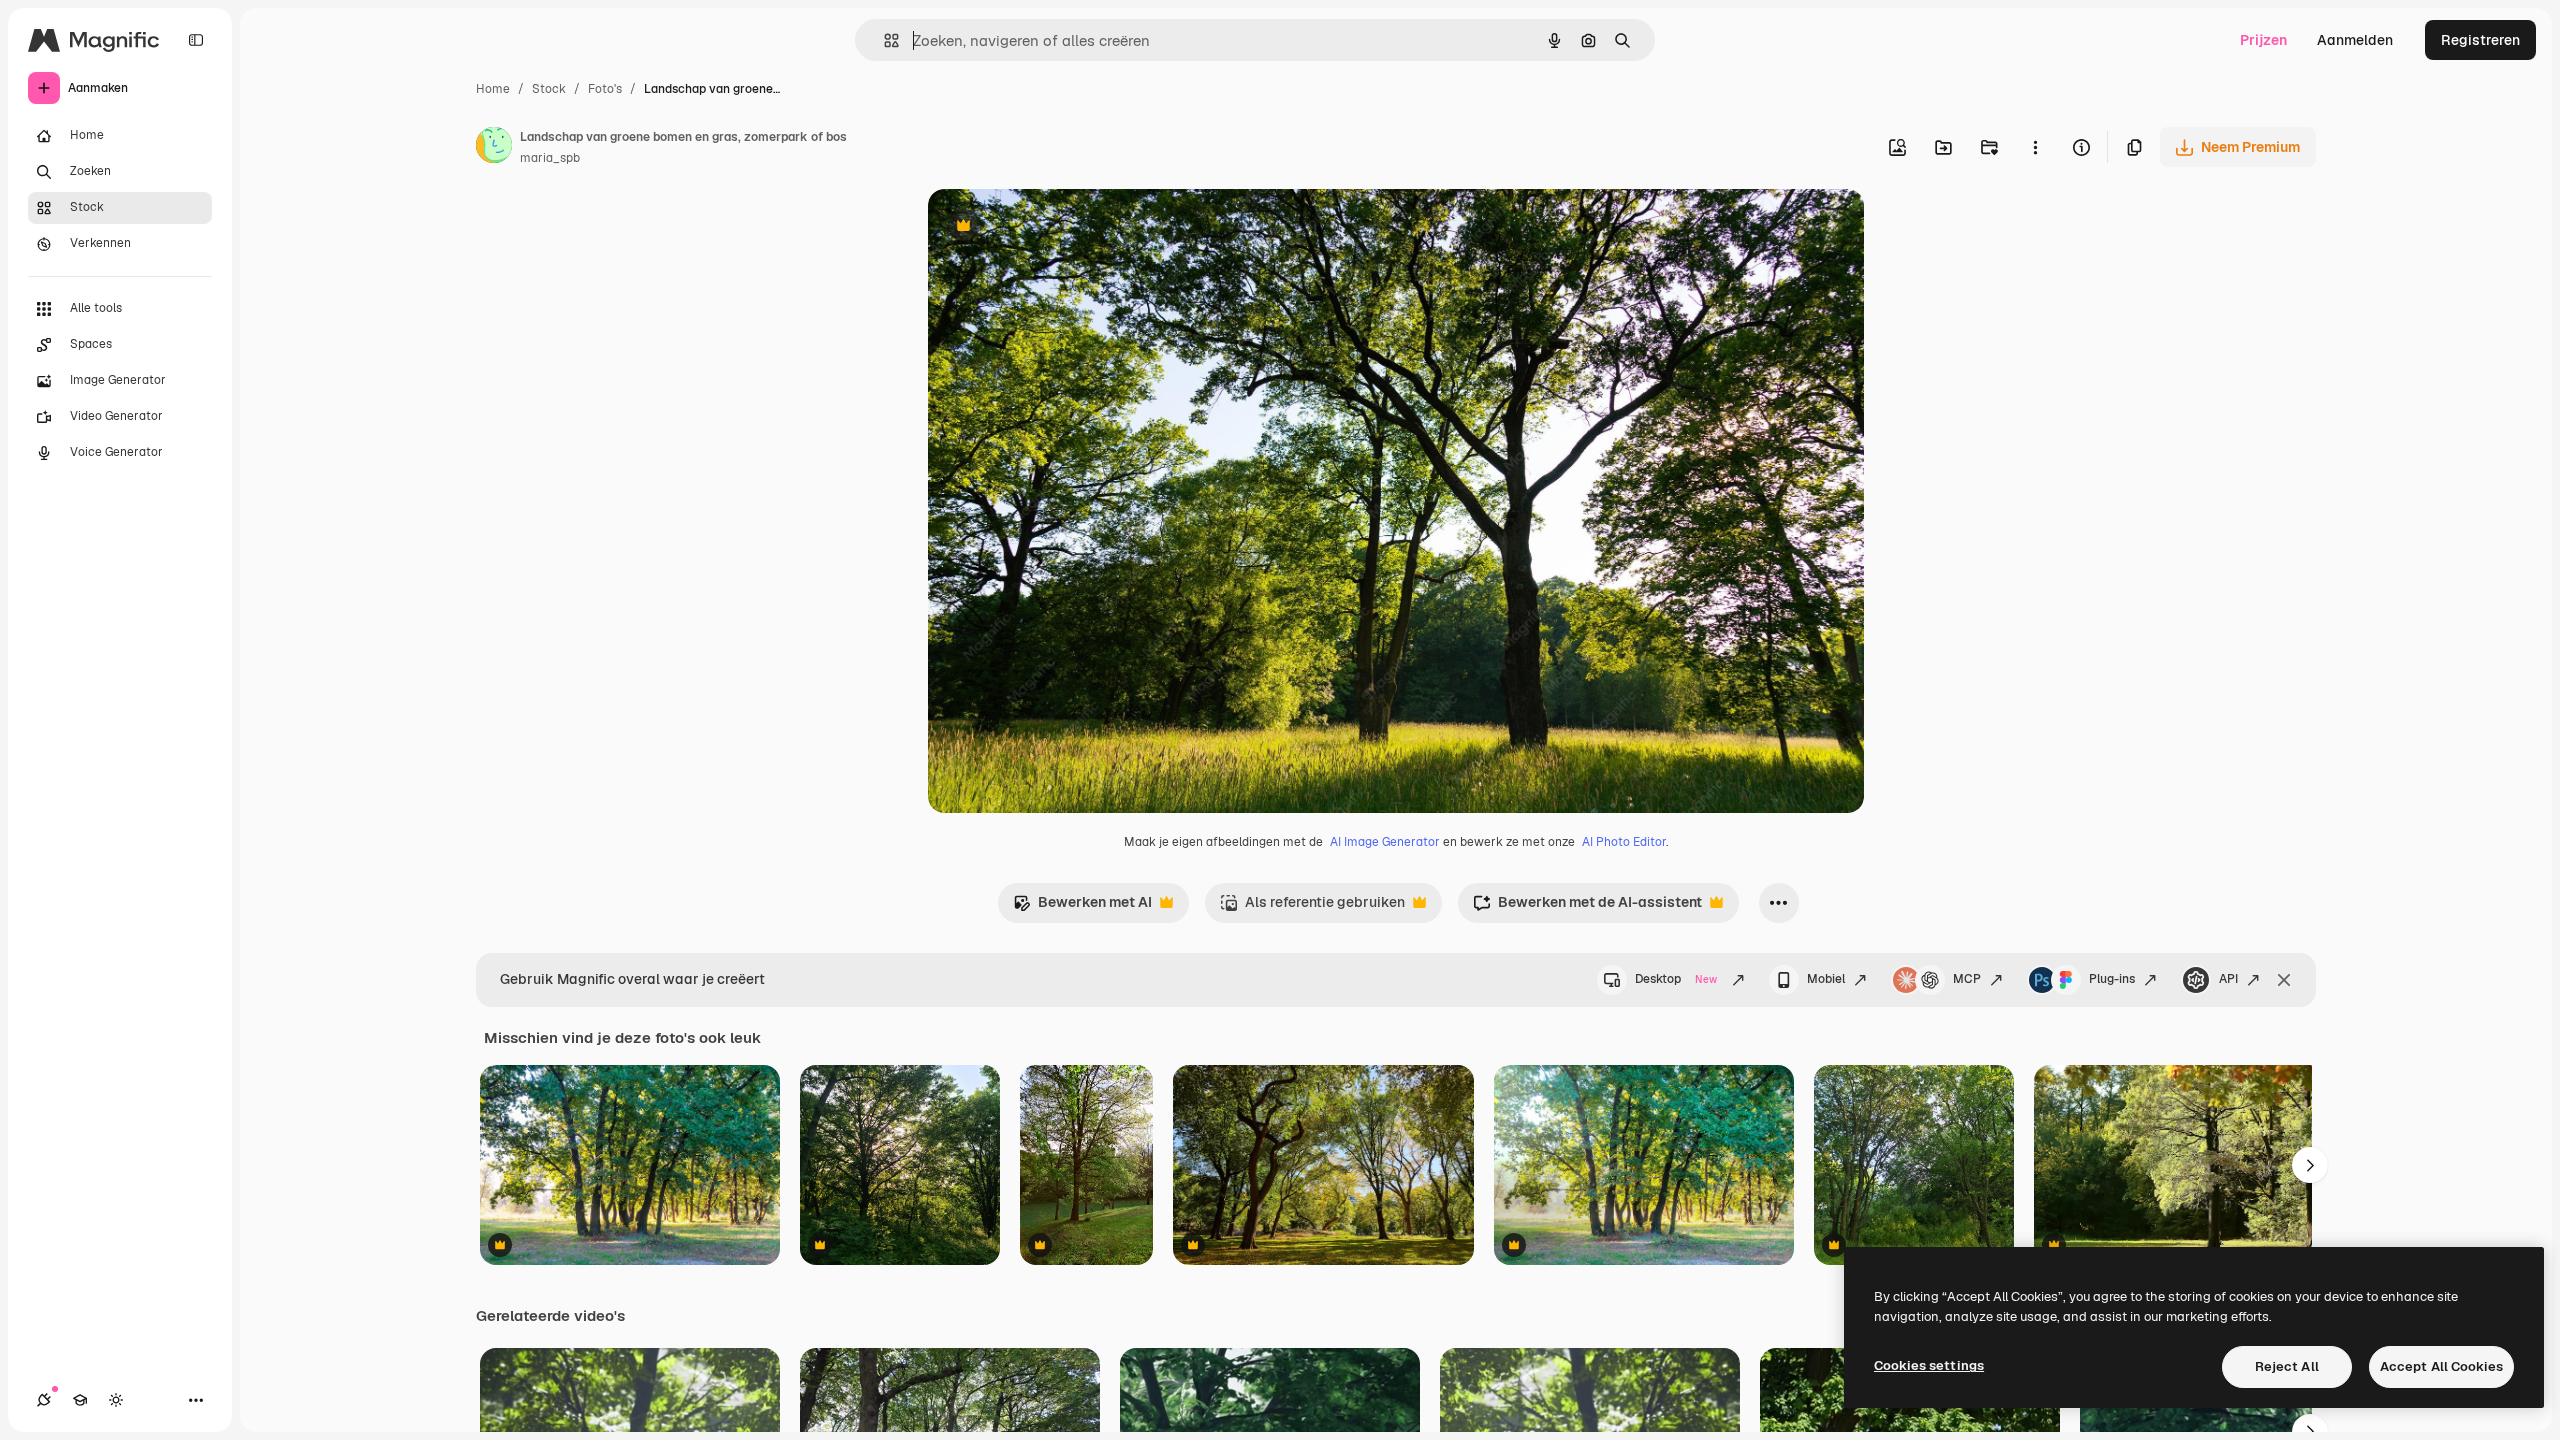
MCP (1967, 979)
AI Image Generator (1385, 842)
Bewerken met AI (1082, 907)
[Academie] (80, 1400)
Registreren (2480, 40)
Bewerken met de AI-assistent (1587, 907)
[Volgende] (2310, 1165)
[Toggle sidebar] (196, 40)
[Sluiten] (2284, 980)
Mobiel (1826, 979)
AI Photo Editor (1624, 842)
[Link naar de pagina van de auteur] (494, 148)
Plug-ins (2112, 979)
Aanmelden (2355, 40)
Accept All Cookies (2441, 1366)
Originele (1059, 227)
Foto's (605, 89)
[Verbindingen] (44, 1400)
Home (493, 89)
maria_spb (550, 158)
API (2228, 979)
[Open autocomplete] (883, 40)
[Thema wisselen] (116, 1400)
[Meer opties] (2035, 147)
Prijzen (2263, 40)
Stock (549, 89)
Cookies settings (1929, 1365)
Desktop (1676, 979)
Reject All (2287, 1366)
